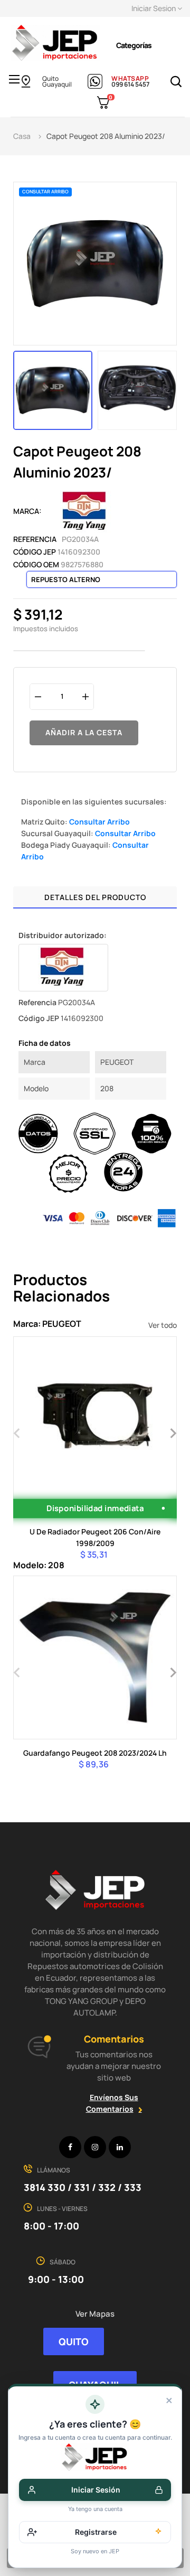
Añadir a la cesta (84, 732)
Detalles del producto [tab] (95, 897)
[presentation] (17, 1432)
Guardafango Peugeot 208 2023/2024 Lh (95, 1753)
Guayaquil (57, 84)
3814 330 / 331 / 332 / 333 (83, 2187)
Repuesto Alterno (66, 579)
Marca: (27, 511)
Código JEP (35, 552)
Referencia (35, 539)
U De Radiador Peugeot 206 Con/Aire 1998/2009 (95, 1537)
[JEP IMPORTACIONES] (55, 42)
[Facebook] (70, 2147)
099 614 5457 (130, 84)
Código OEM (36, 564)
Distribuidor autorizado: (63, 935)
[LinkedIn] (120, 2147)
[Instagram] (95, 2147)
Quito (50, 78)
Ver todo (163, 1325)
